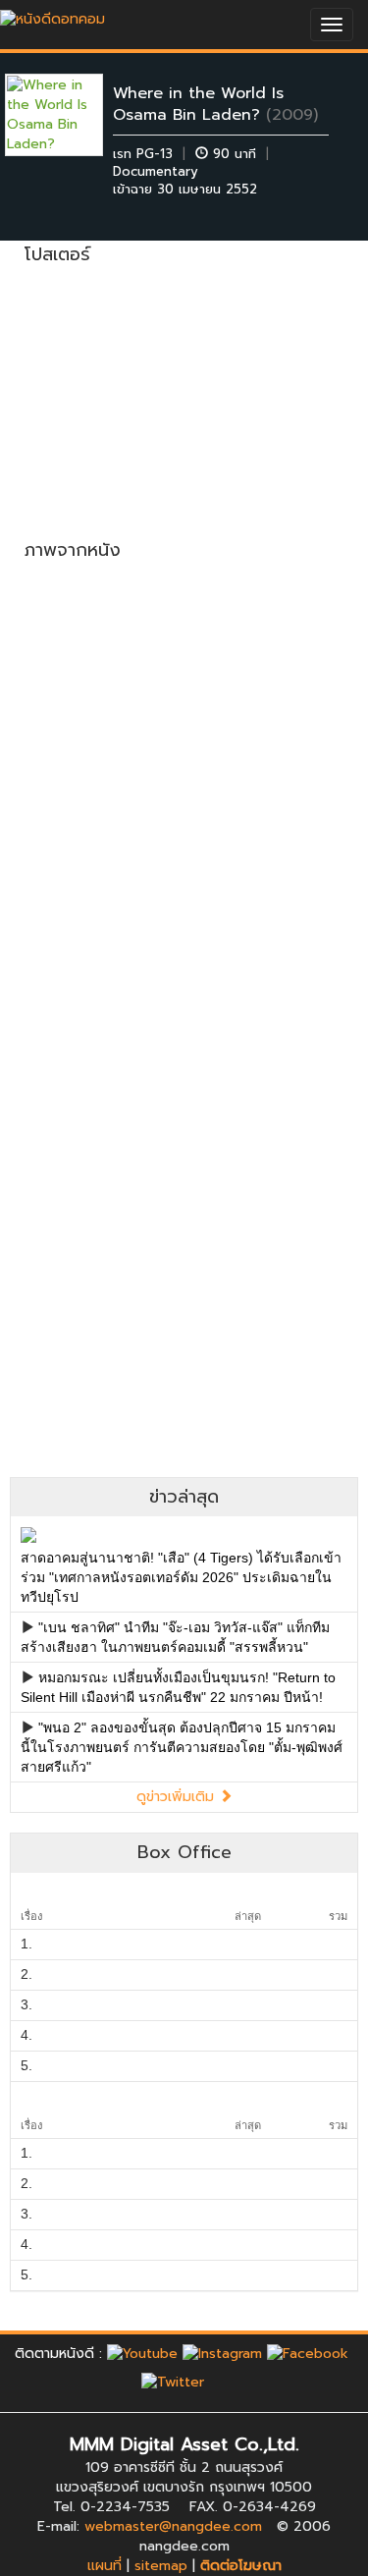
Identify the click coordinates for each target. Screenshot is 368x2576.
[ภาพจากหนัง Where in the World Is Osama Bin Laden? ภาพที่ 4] (269, 762)
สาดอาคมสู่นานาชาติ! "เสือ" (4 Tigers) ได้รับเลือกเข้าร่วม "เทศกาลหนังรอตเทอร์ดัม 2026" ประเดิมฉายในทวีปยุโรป (181, 1577)
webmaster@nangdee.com (173, 2526)
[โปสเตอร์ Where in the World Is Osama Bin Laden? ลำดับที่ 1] (100, 378)
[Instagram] (222, 2354)
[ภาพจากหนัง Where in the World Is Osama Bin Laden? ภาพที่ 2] (269, 634)
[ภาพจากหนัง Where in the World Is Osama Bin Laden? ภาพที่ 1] (100, 634)
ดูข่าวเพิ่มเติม (178, 1797)
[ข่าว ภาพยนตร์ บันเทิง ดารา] (53, 14)
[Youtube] (142, 2354)
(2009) (292, 115)
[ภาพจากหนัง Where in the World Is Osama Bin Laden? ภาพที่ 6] (269, 890)
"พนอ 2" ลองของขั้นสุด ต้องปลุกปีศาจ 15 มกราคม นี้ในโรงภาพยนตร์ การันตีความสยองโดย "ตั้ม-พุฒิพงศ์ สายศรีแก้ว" (182, 1747)
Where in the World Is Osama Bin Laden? (198, 104)
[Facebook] (308, 2354)
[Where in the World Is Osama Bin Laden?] (69, 114)
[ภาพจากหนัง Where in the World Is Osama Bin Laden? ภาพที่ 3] (100, 762)
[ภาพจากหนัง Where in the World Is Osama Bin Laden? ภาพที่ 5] (100, 890)
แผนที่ (105, 2566)
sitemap (161, 2566)
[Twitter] (173, 2382)
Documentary (156, 171)
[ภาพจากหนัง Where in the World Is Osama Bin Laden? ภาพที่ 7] (100, 1017)
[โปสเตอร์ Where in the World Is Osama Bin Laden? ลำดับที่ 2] (269, 378)
